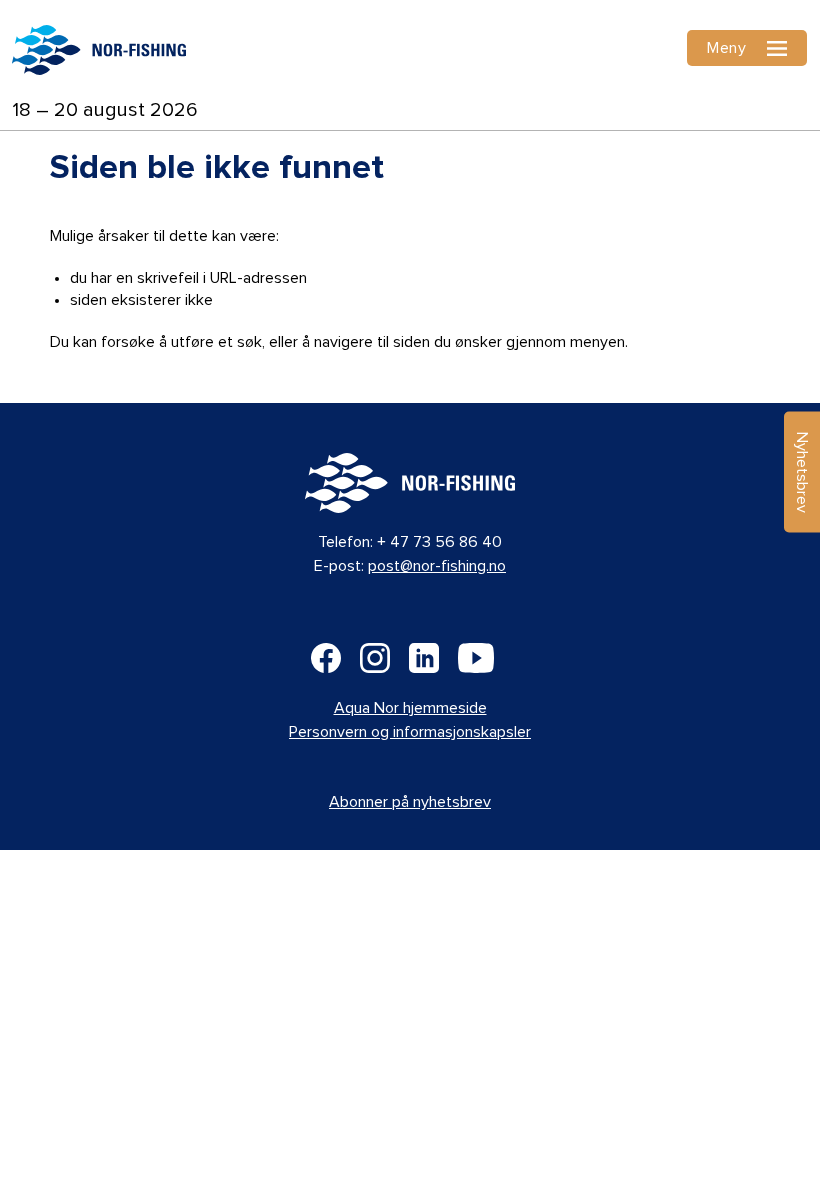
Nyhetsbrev (802, 472)
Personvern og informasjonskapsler (410, 732)
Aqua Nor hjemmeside (410, 708)
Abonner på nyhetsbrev (410, 802)
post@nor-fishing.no (437, 566)
